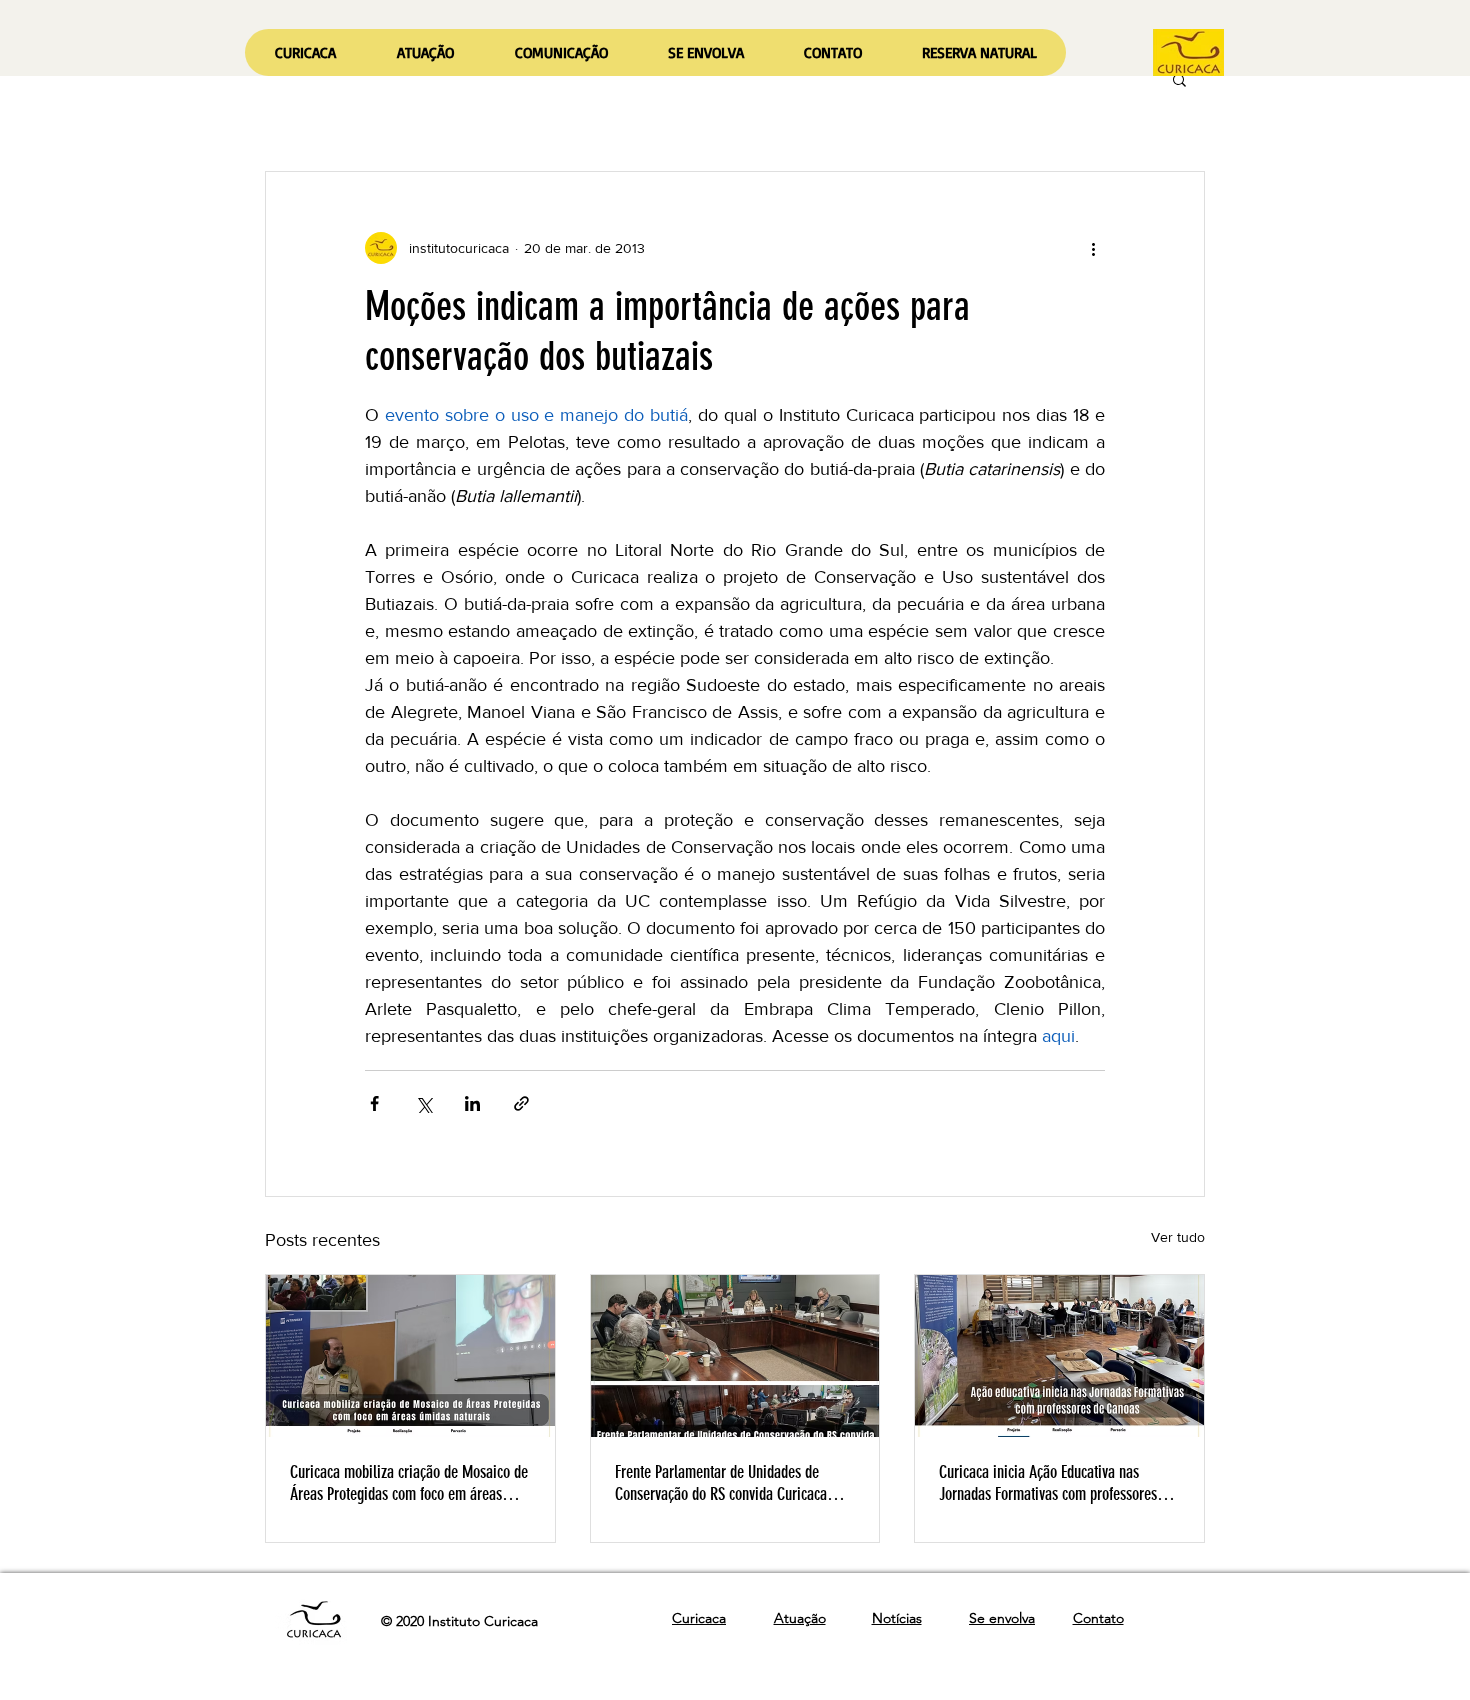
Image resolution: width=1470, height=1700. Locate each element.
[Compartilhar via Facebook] (374, 1103)
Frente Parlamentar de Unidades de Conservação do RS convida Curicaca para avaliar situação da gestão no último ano (721, 1483)
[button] (425, 52)
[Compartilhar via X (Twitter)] (423, 1103)
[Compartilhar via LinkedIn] (472, 1103)
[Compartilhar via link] (521, 1103)
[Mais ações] (1093, 248)
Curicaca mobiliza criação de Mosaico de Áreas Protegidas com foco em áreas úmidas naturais (409, 1483)
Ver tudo (1178, 1237)
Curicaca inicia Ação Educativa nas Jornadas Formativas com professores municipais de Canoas (1048, 1483)
